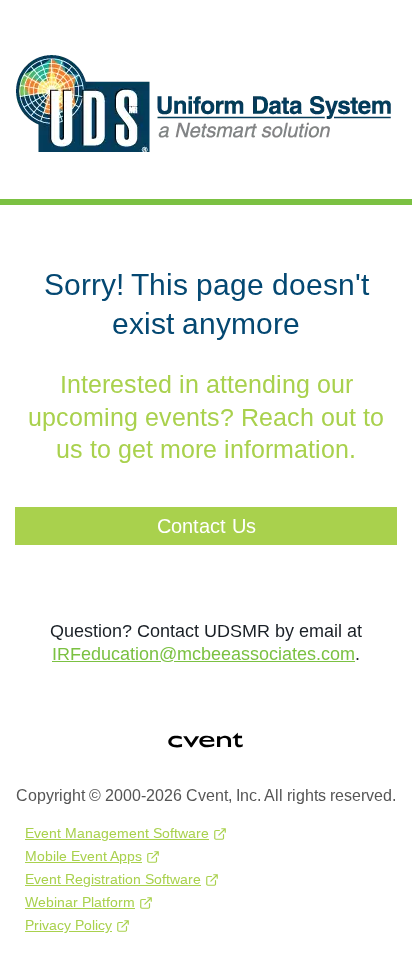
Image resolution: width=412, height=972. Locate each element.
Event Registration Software (113, 879)
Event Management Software (117, 833)
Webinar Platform (80, 902)
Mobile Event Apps (83, 856)
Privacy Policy (68, 925)
